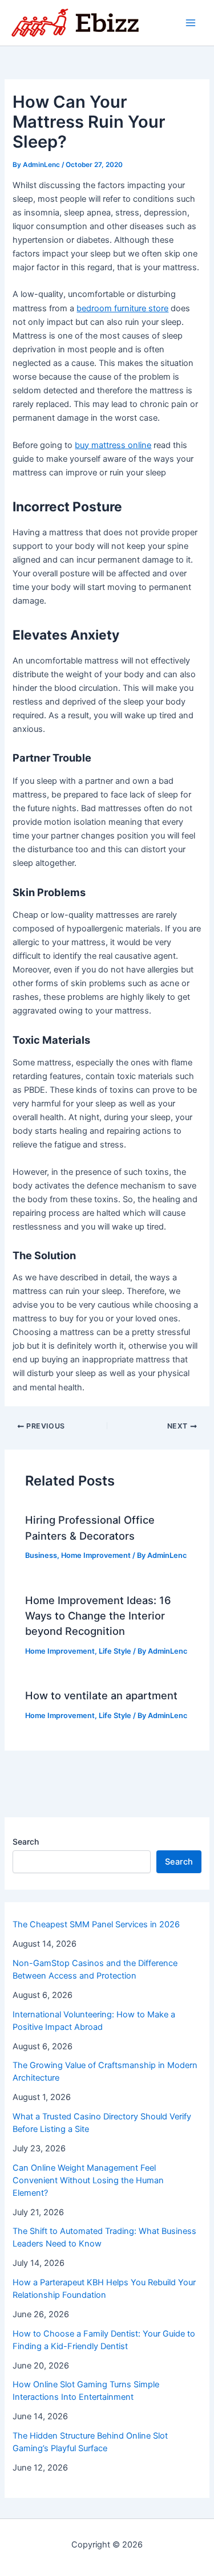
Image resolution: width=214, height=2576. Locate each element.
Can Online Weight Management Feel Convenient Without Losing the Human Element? (88, 2180)
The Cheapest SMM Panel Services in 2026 (96, 1924)
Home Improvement (96, 1555)
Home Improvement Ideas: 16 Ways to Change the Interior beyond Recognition (98, 1616)
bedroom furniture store (122, 308)
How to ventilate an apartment (101, 1695)
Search (26, 1842)
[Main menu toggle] (191, 23)
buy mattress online (113, 445)
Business (41, 1555)
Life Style (115, 1651)
